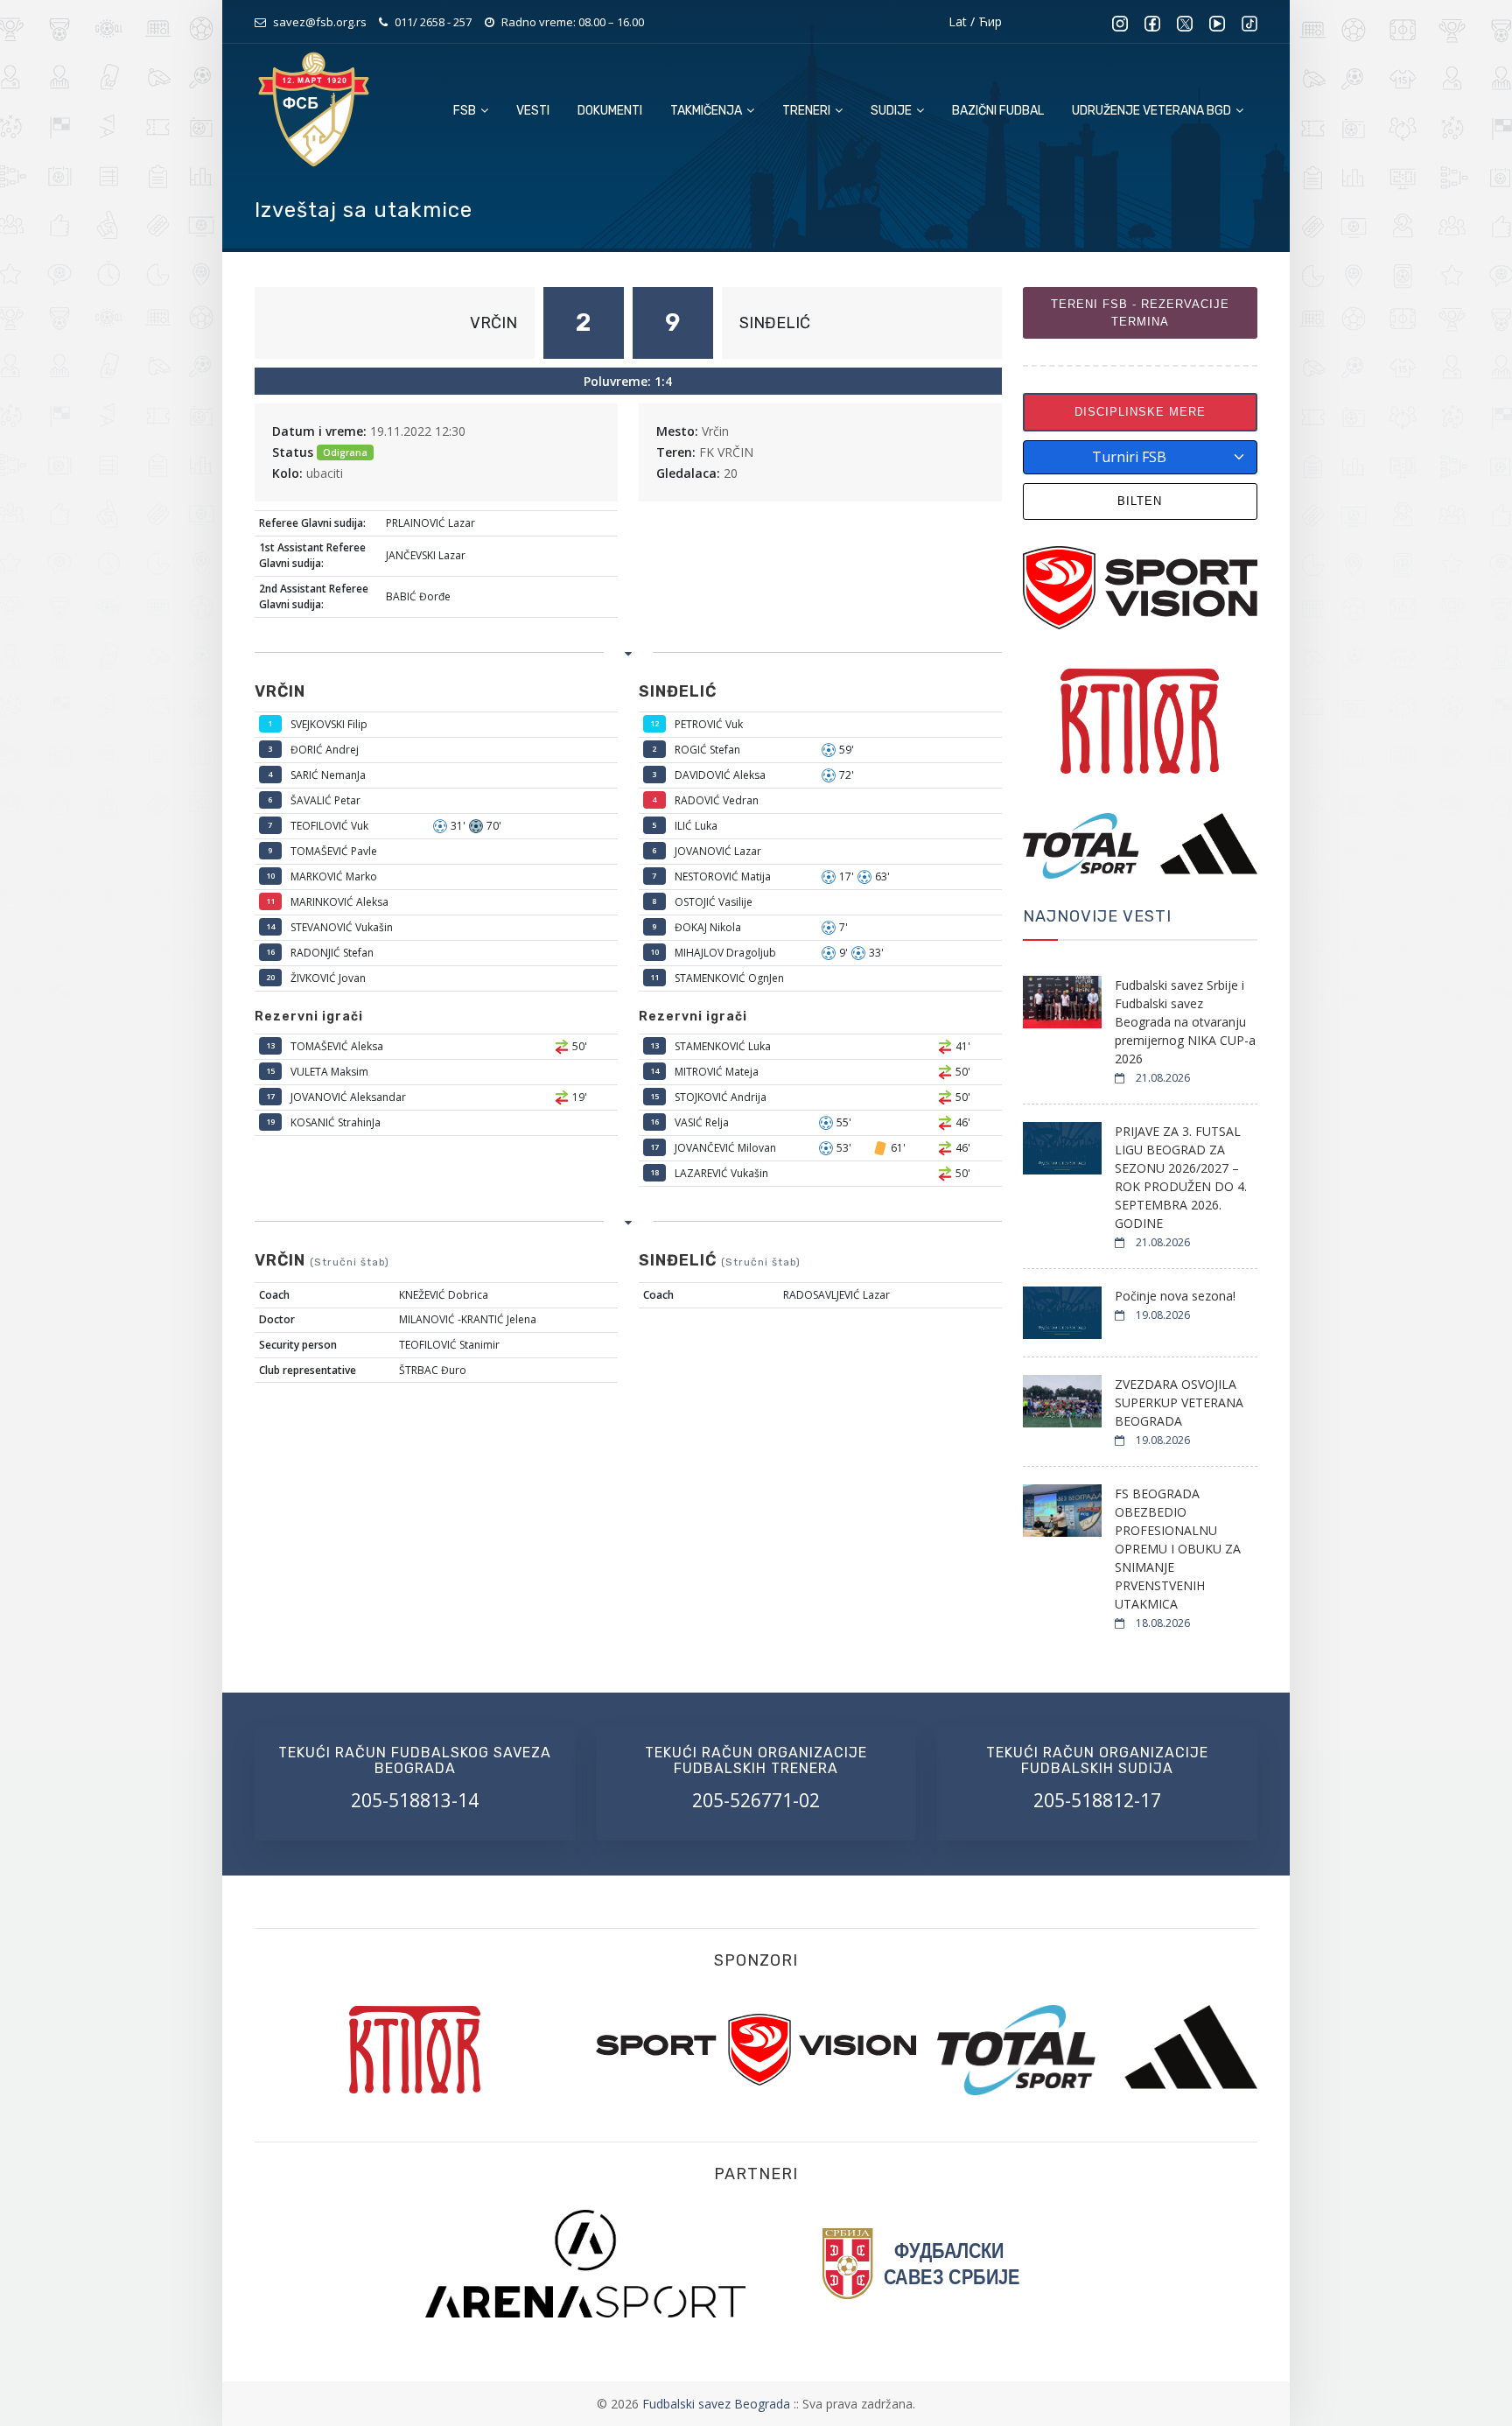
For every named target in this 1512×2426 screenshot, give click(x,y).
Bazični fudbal (998, 111)
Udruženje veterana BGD (1153, 111)
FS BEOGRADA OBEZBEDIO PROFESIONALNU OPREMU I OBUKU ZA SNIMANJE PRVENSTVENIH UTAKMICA (1178, 1549)
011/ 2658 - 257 (433, 22)
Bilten (1140, 501)
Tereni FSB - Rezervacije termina (1140, 313)
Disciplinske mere (1140, 412)
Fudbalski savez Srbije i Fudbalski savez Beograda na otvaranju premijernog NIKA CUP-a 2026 (1185, 1022)
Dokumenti (610, 111)
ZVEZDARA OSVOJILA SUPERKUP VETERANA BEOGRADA (1179, 1402)
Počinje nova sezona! (1175, 1296)
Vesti (533, 111)
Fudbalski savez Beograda (718, 2404)
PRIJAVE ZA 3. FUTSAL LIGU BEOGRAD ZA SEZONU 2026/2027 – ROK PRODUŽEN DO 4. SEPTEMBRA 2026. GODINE (1181, 1177)
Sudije (892, 111)
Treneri (808, 111)
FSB (466, 111)
